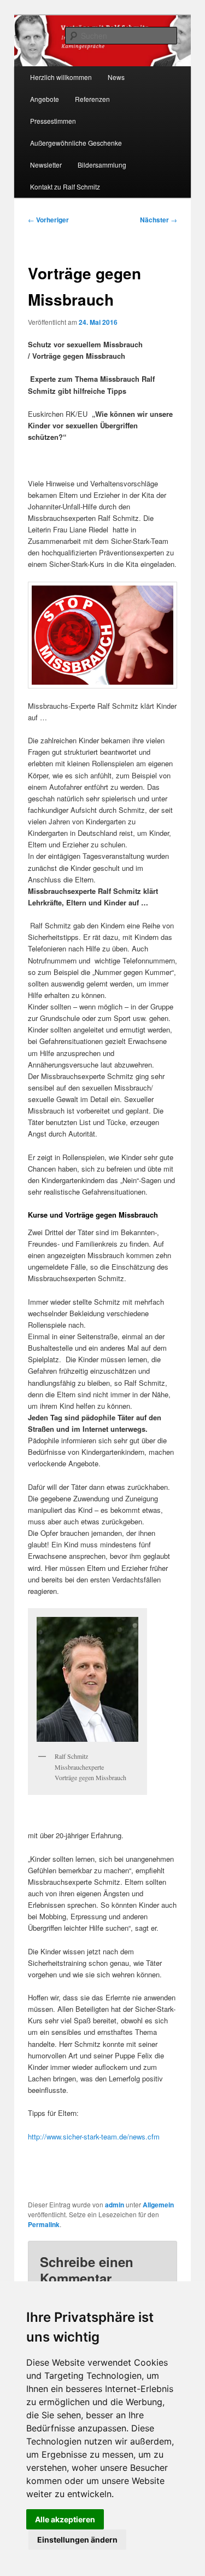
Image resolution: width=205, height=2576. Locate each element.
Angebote (45, 99)
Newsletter (46, 165)
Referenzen (92, 99)
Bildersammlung (102, 165)
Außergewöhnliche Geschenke (76, 143)
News (116, 77)
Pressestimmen (53, 121)
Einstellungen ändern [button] (77, 2540)
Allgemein (158, 2205)
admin (115, 2205)
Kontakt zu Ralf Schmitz (65, 187)
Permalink (44, 2224)
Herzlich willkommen (61, 77)
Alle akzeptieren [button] (65, 2519)
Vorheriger (48, 220)
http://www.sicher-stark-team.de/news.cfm (94, 2136)
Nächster (159, 220)
